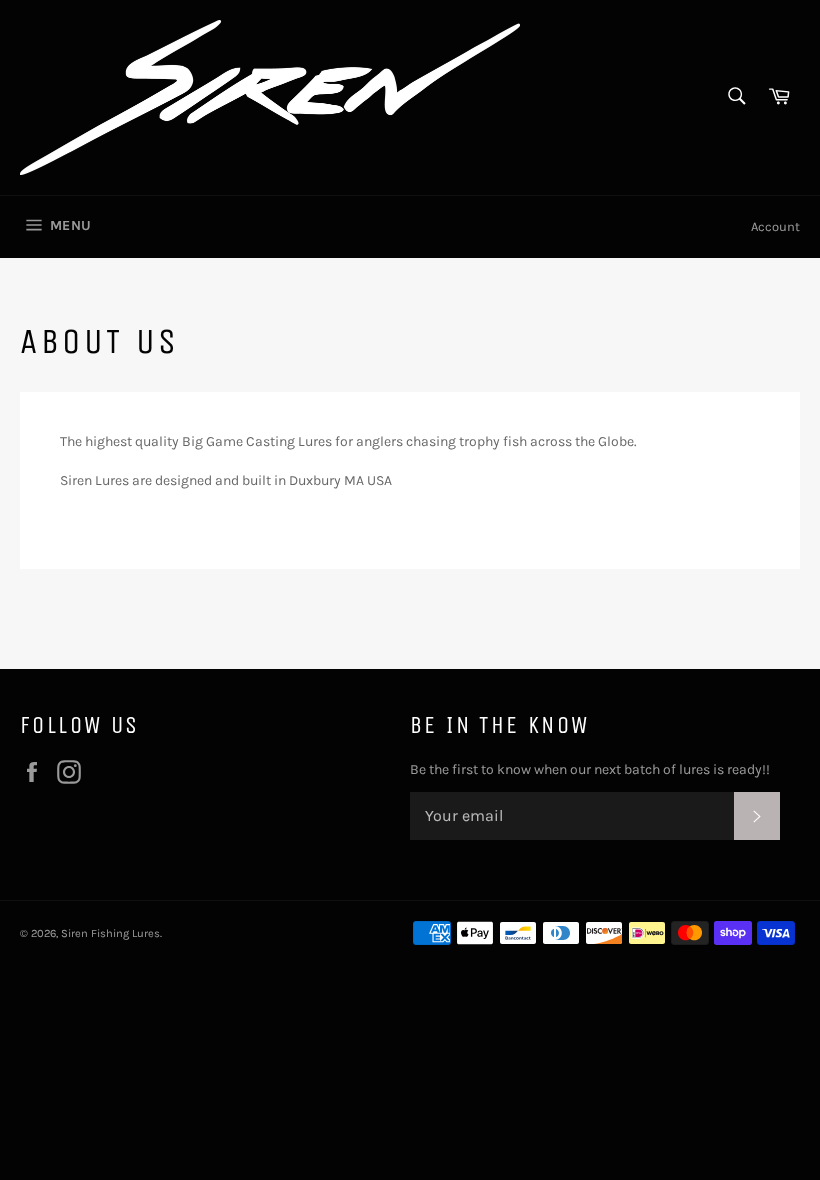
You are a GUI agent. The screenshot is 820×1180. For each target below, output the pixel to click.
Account (775, 226)
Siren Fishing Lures (110, 933)
